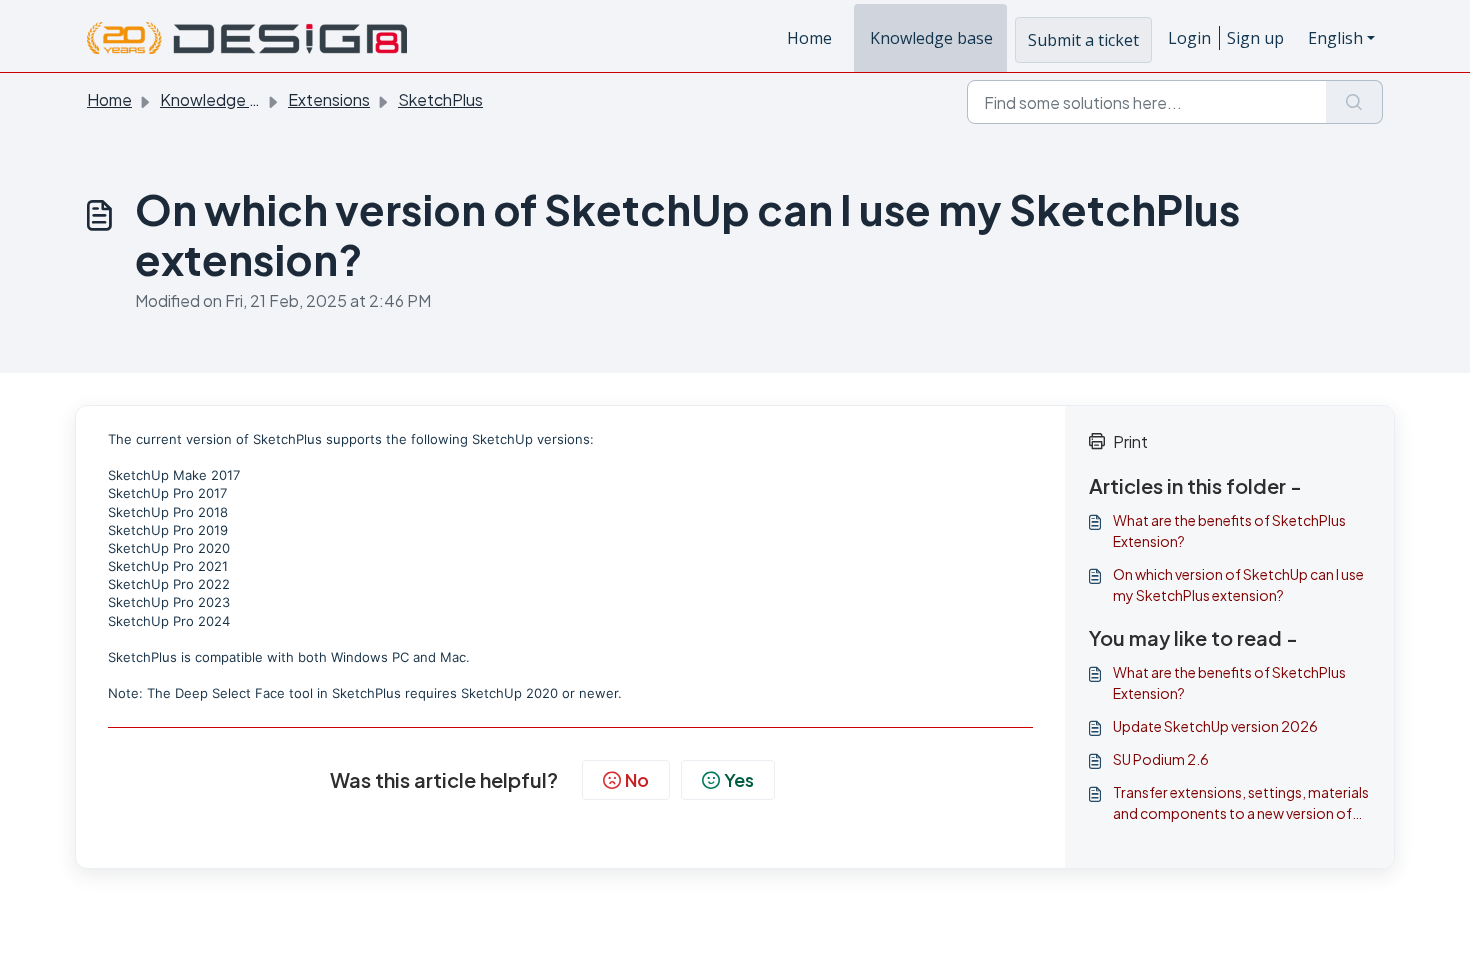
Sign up (1255, 38)
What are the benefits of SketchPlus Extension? (1229, 530)
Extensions (329, 99)
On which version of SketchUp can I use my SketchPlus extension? (1238, 584)
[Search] (1354, 102)
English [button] (1335, 38)
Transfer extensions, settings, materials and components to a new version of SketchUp (1241, 803)
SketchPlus (440, 99)
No (637, 779)
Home (809, 38)
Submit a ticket (1083, 40)
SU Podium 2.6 (1161, 759)
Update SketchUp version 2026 (1215, 726)
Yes (739, 779)
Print (1130, 441)
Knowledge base (931, 38)
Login (1189, 38)
